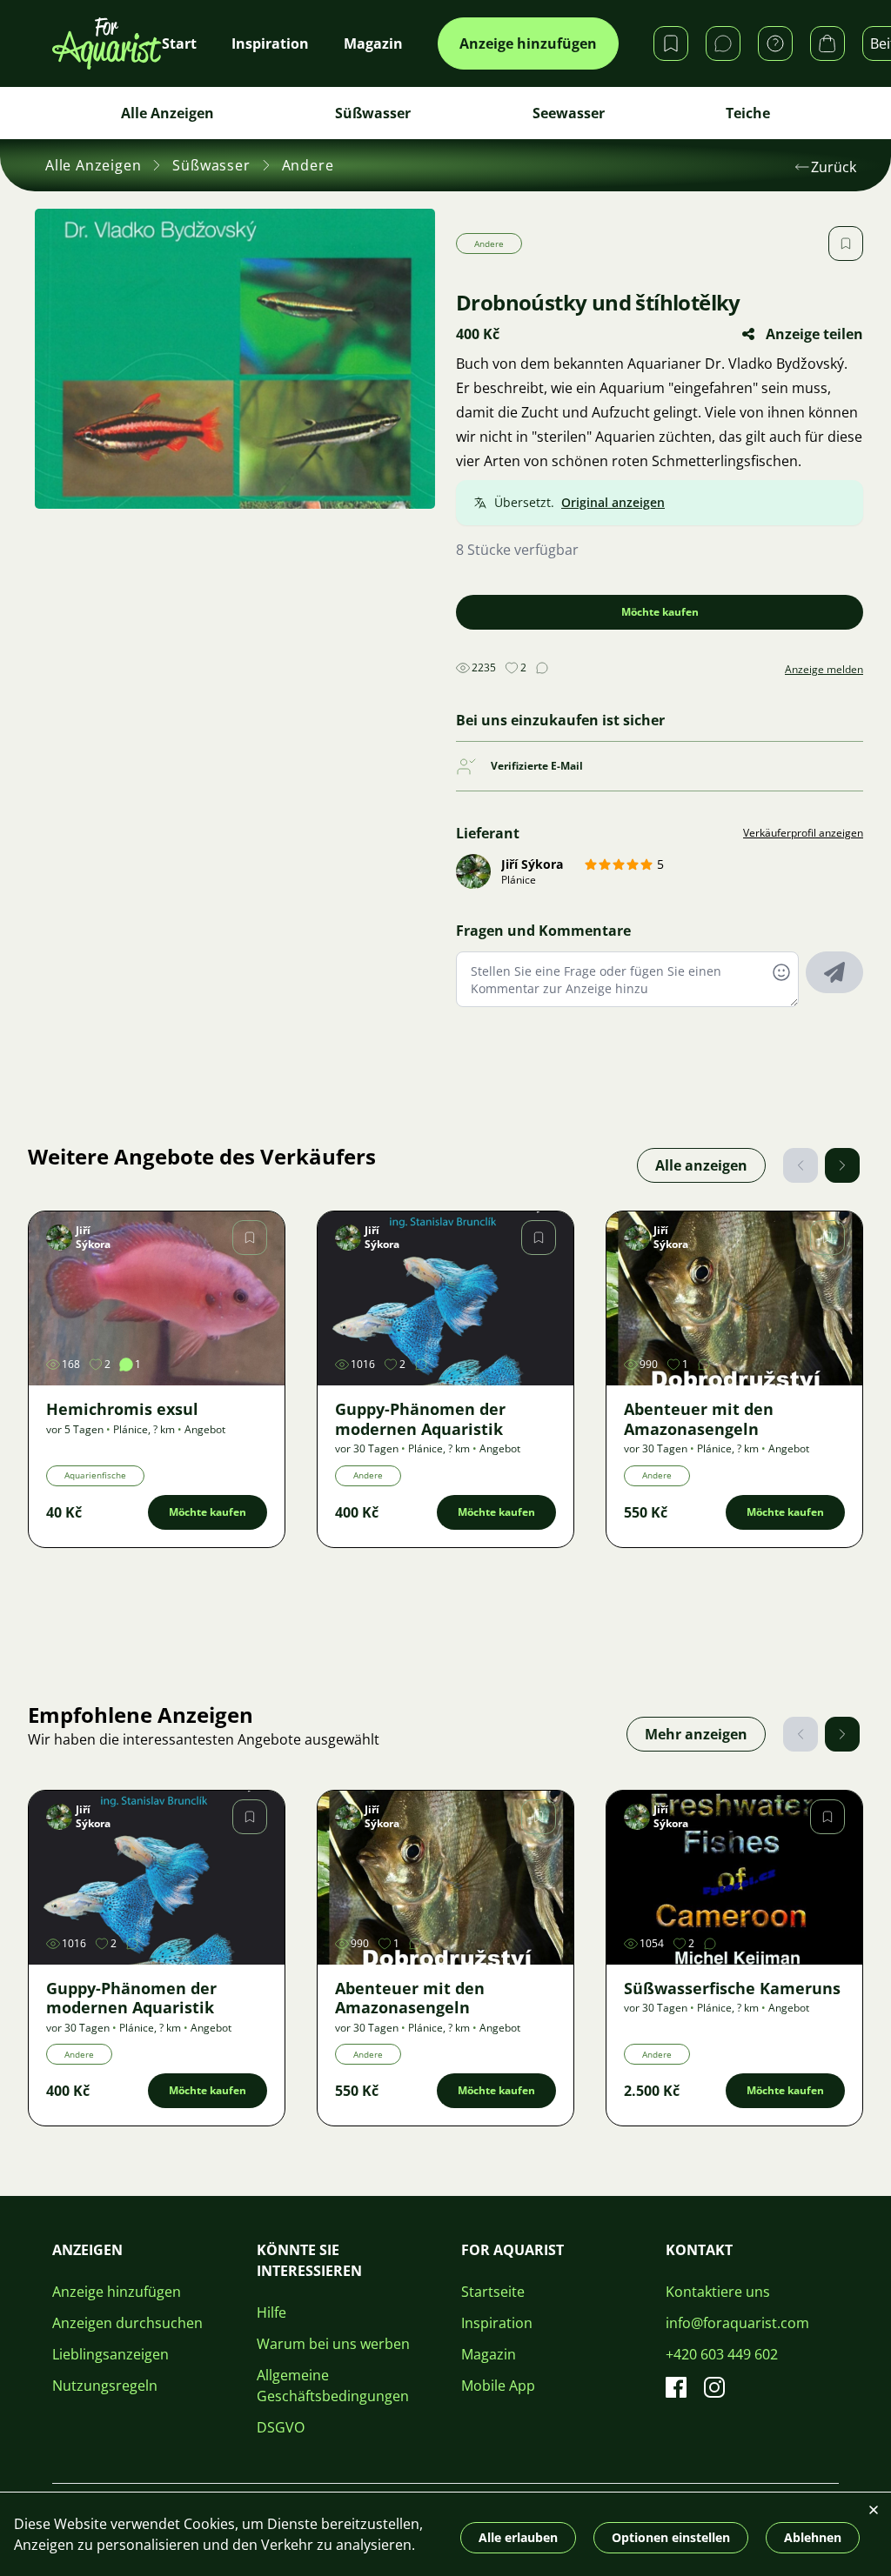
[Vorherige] (801, 1165)
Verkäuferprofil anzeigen (803, 833)
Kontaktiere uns (718, 2292)
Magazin (489, 2354)
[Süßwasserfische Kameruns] (734, 1878)
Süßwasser (373, 113)
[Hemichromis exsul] (157, 1298)
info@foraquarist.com (737, 2323)
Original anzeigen (613, 502)
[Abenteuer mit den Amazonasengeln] (734, 1298)
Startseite (493, 2292)
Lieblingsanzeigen (111, 2354)
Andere (308, 165)
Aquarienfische (95, 1475)
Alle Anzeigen (167, 113)
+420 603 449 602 (722, 2354)
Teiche (748, 113)
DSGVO (281, 2427)
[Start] (107, 43)
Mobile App (498, 2386)
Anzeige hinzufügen (528, 43)
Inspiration (497, 2323)
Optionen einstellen (671, 2537)
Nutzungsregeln (105, 2386)
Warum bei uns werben (333, 2344)
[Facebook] (676, 2387)
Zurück (834, 167)
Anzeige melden (824, 670)
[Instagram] (714, 2387)
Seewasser (569, 113)
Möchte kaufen (660, 612)
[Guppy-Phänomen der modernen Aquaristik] (445, 1298)
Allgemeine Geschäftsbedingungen (333, 2386)
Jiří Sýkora (532, 864)
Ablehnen (813, 2537)
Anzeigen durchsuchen (127, 2323)
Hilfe (271, 2312)
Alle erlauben (518, 2537)
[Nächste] (842, 1165)
